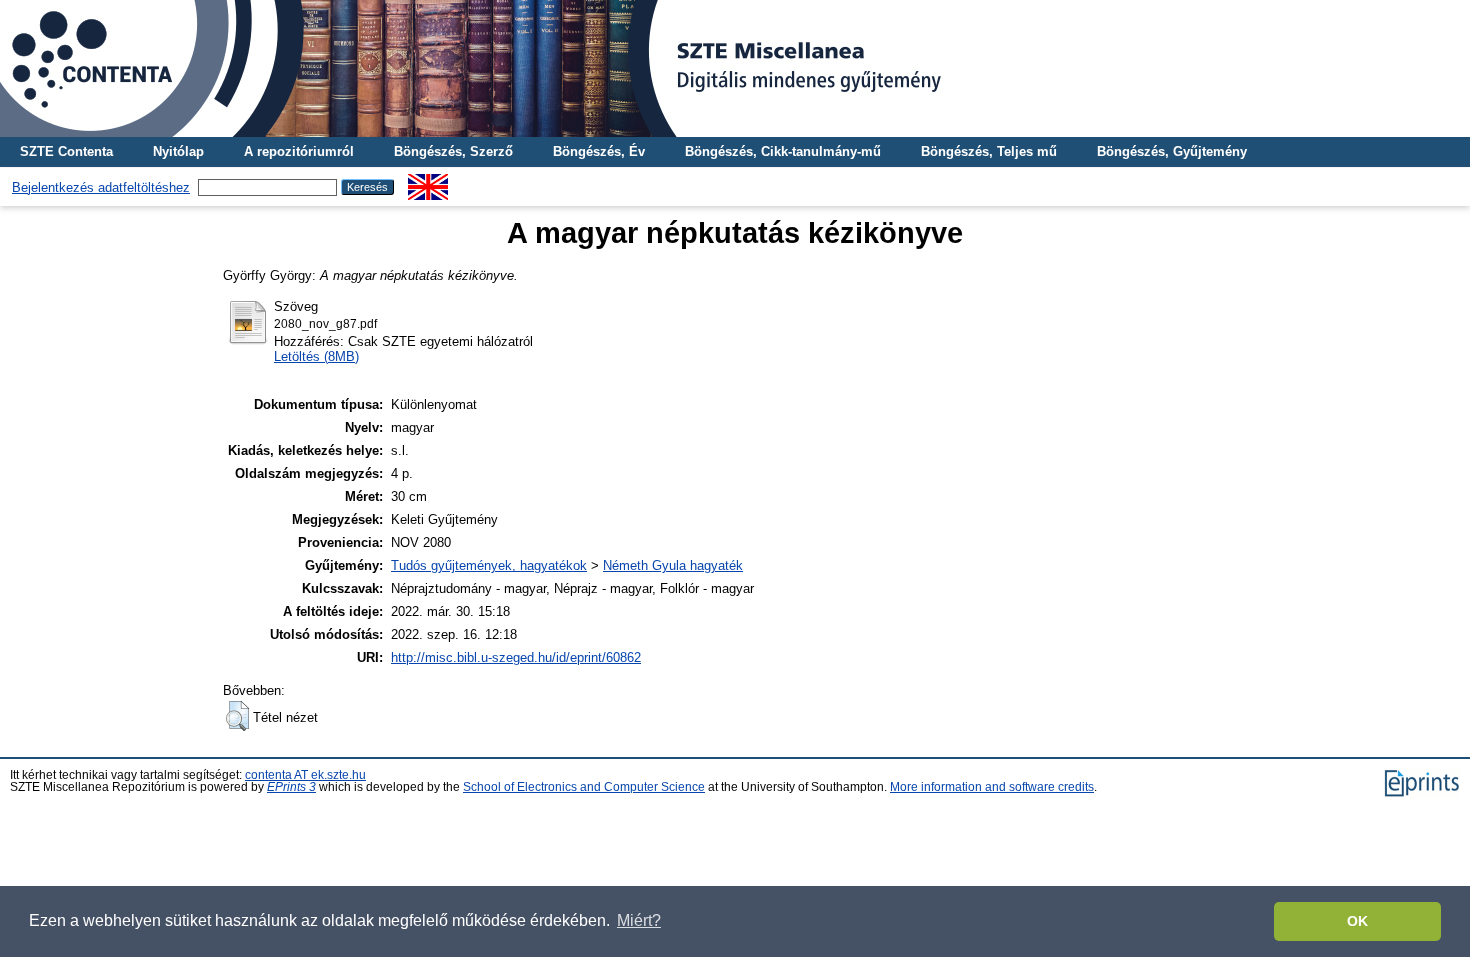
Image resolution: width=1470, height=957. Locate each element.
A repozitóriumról (299, 151)
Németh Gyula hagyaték (673, 565)
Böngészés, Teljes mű (989, 151)
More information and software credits (992, 787)
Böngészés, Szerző (453, 151)
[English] (428, 181)
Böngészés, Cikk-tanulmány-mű (783, 151)
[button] (237, 716)
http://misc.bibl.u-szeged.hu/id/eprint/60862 (516, 657)
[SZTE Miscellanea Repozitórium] (735, 68)
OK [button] (1357, 921)
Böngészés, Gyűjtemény (1172, 151)
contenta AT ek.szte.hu (305, 775)
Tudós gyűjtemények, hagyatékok (489, 565)
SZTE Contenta (66, 151)
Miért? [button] (639, 920)
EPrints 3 (291, 787)
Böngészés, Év (599, 151)
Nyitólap (178, 151)
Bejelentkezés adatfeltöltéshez (101, 187)
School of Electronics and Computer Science (584, 787)
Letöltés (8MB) (316, 356)
